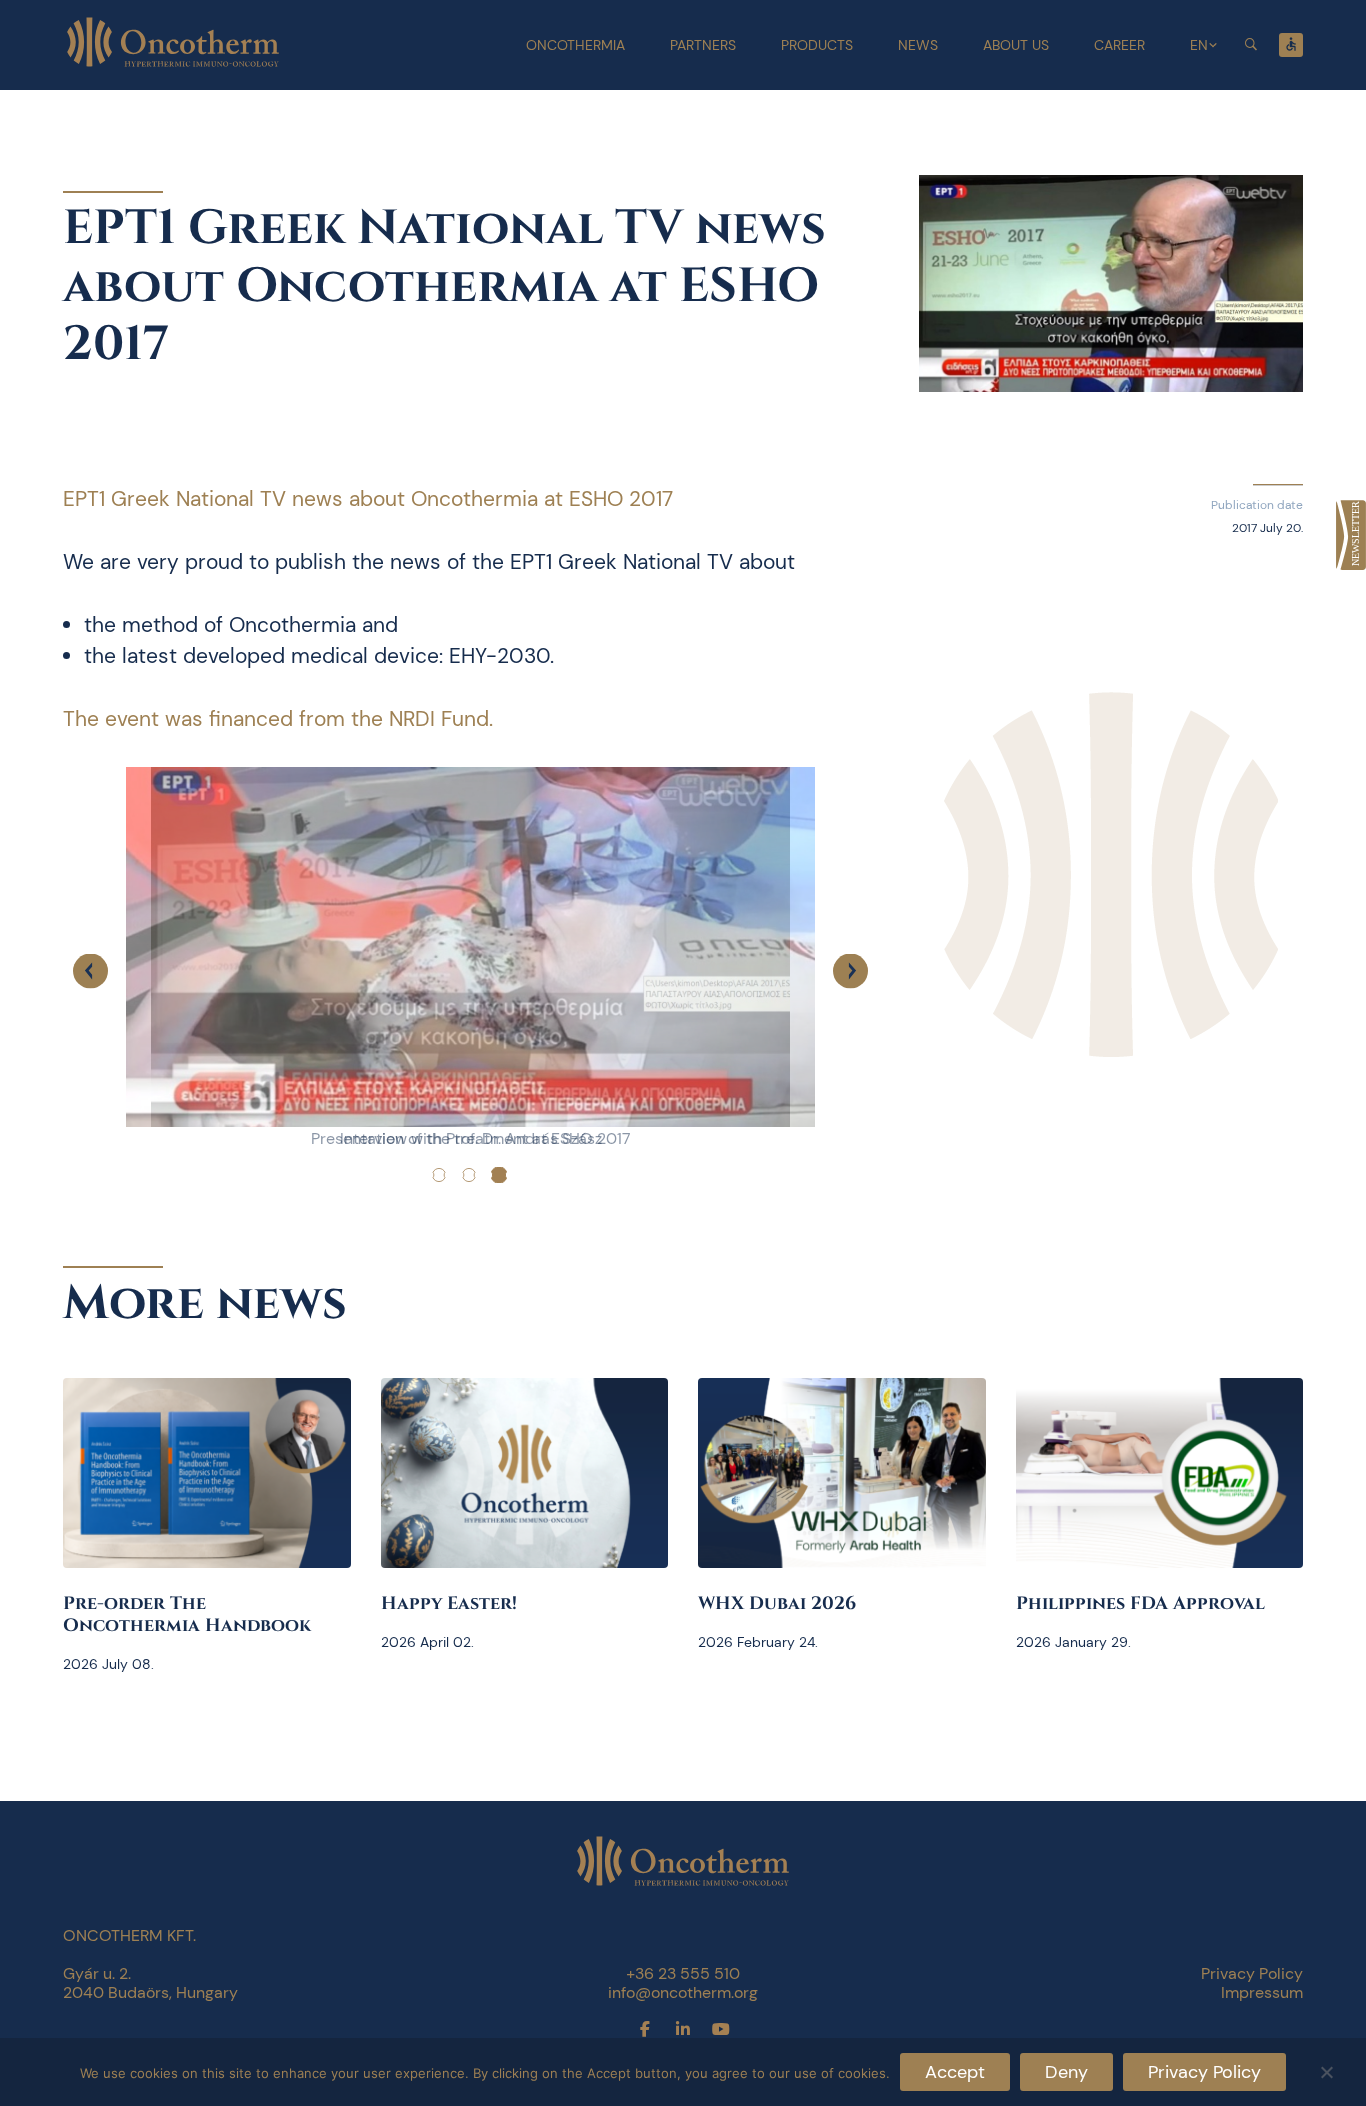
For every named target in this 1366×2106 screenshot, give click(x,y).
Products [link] (817, 45)
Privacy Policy (1204, 2072)
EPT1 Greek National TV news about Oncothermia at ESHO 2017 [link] (368, 499)
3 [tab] (499, 1175)
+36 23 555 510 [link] (683, 1973)
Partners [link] (703, 45)
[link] (1351, 535)
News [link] (918, 45)
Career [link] (1119, 45)
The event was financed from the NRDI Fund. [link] (278, 719)
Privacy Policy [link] (1252, 1973)
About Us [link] (1016, 45)
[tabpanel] (470, 971)
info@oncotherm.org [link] (683, 1992)
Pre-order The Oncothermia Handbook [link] (187, 1614)
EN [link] (1199, 45)
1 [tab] (439, 1175)
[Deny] (1326, 2069)
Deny (1066, 2072)
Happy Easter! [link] (449, 1603)
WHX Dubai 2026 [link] (777, 1603)
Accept (955, 2072)
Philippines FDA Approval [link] (1140, 1603)
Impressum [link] (1262, 1992)
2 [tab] (469, 1175)
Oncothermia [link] (575, 45)
